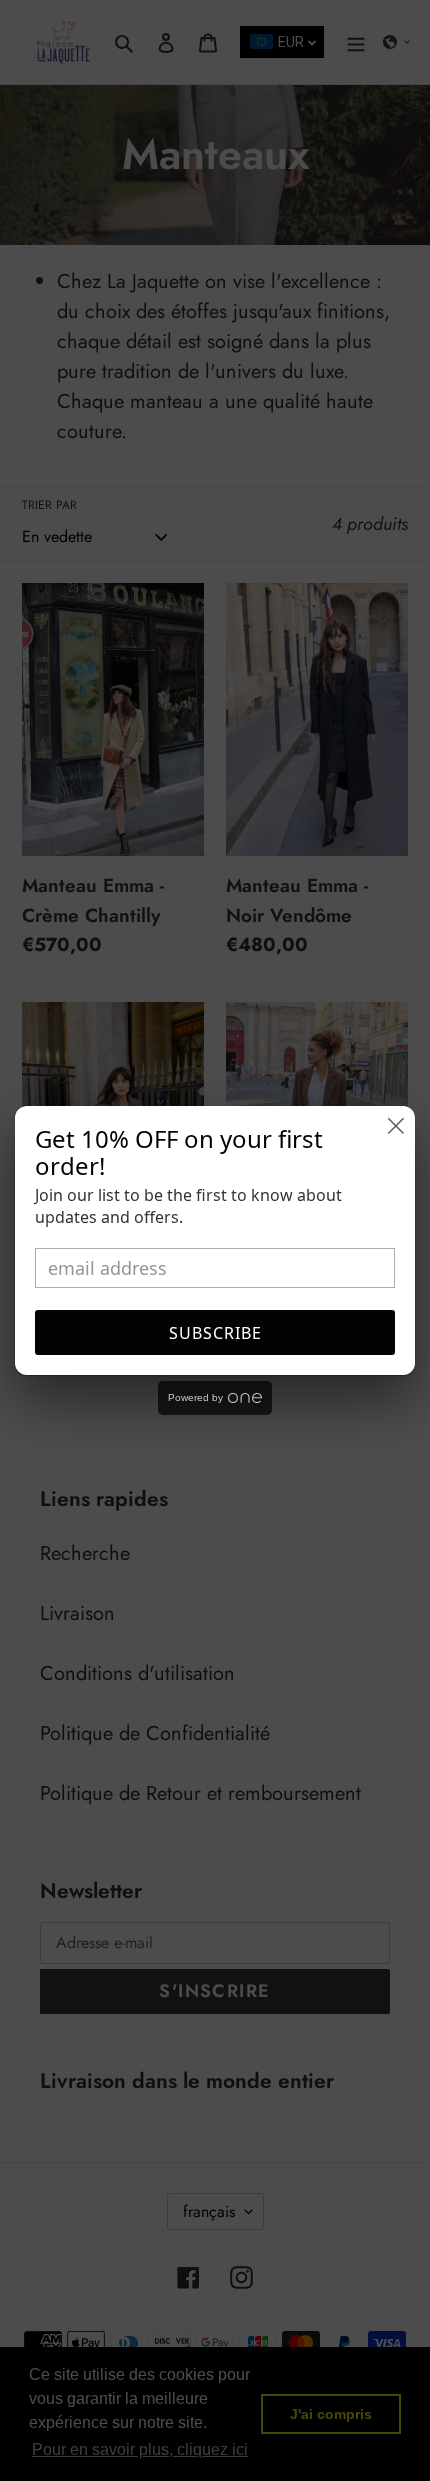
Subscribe (215, 1333)
